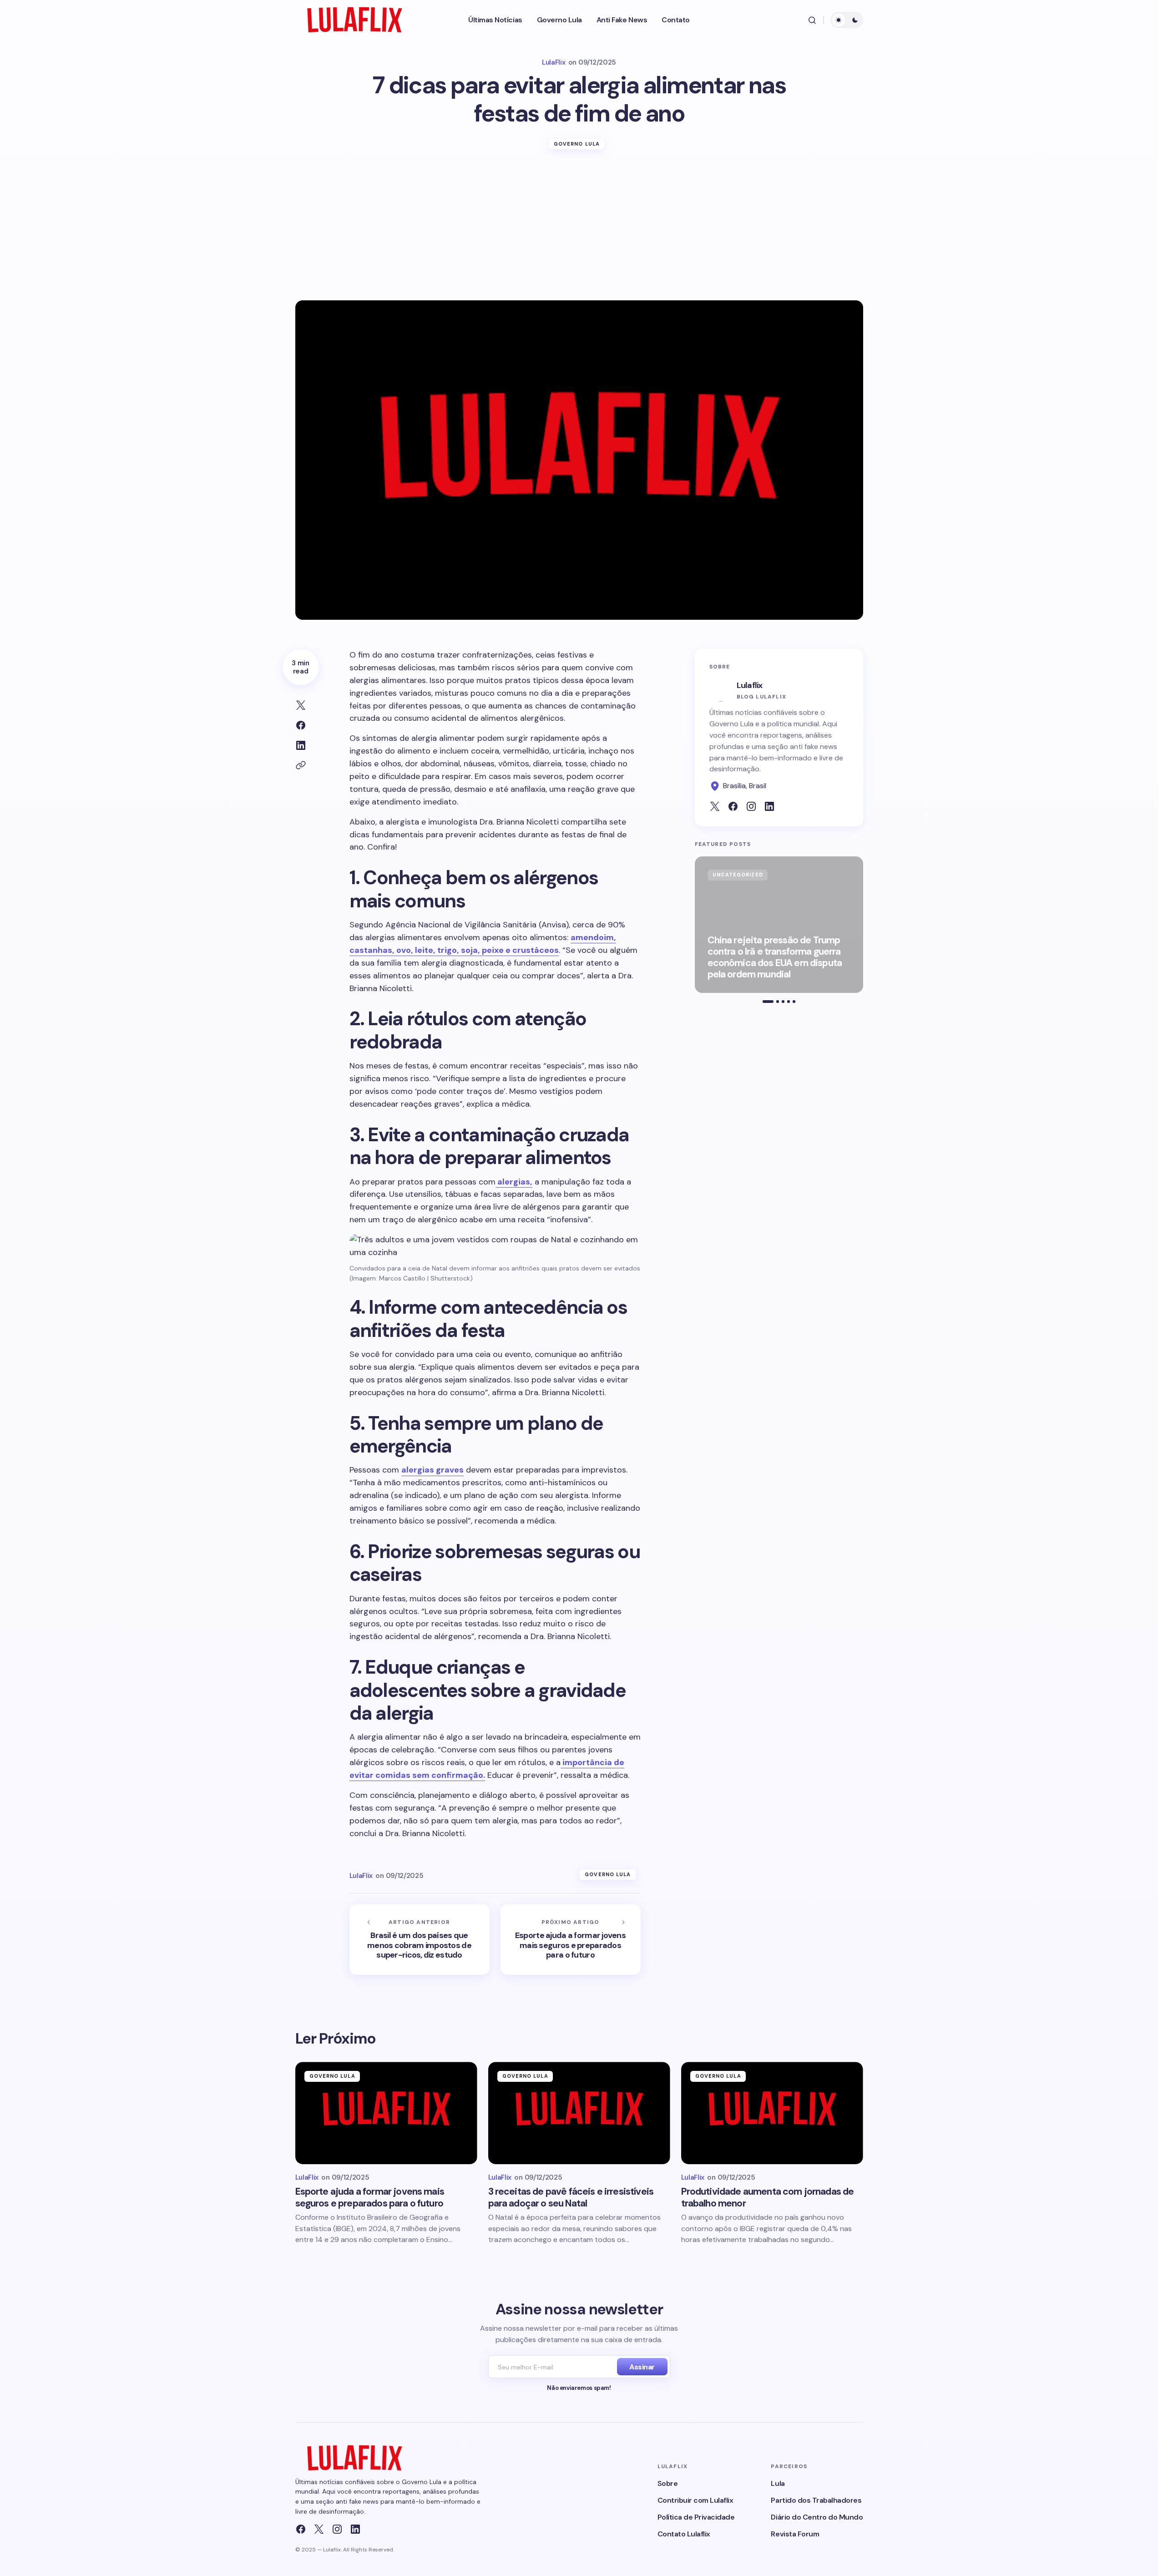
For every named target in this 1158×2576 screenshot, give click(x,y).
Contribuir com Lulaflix (695, 2500)
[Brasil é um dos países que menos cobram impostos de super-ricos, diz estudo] (420, 1940)
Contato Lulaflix (684, 2534)
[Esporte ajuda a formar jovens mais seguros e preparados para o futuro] (571, 1940)
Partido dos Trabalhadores (816, 2500)
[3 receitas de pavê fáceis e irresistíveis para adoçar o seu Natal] (579, 2113)
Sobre (668, 2483)
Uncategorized (738, 875)
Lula (778, 2483)
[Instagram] (337, 2529)
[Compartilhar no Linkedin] (301, 745)
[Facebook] (301, 2529)
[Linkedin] (355, 2529)
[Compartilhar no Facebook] (301, 725)
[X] (319, 2529)
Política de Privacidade (696, 2517)
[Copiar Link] (301, 765)
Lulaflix (750, 685)
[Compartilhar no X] (301, 705)
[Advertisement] (579, 232)
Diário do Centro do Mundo (817, 2517)
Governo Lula (577, 144)
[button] (812, 20)
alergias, (514, 1182)
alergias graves (432, 1470)
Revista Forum (795, 2534)
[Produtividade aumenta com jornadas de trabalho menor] (772, 2113)
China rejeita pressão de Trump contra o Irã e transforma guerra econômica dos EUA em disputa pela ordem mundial (775, 958)
